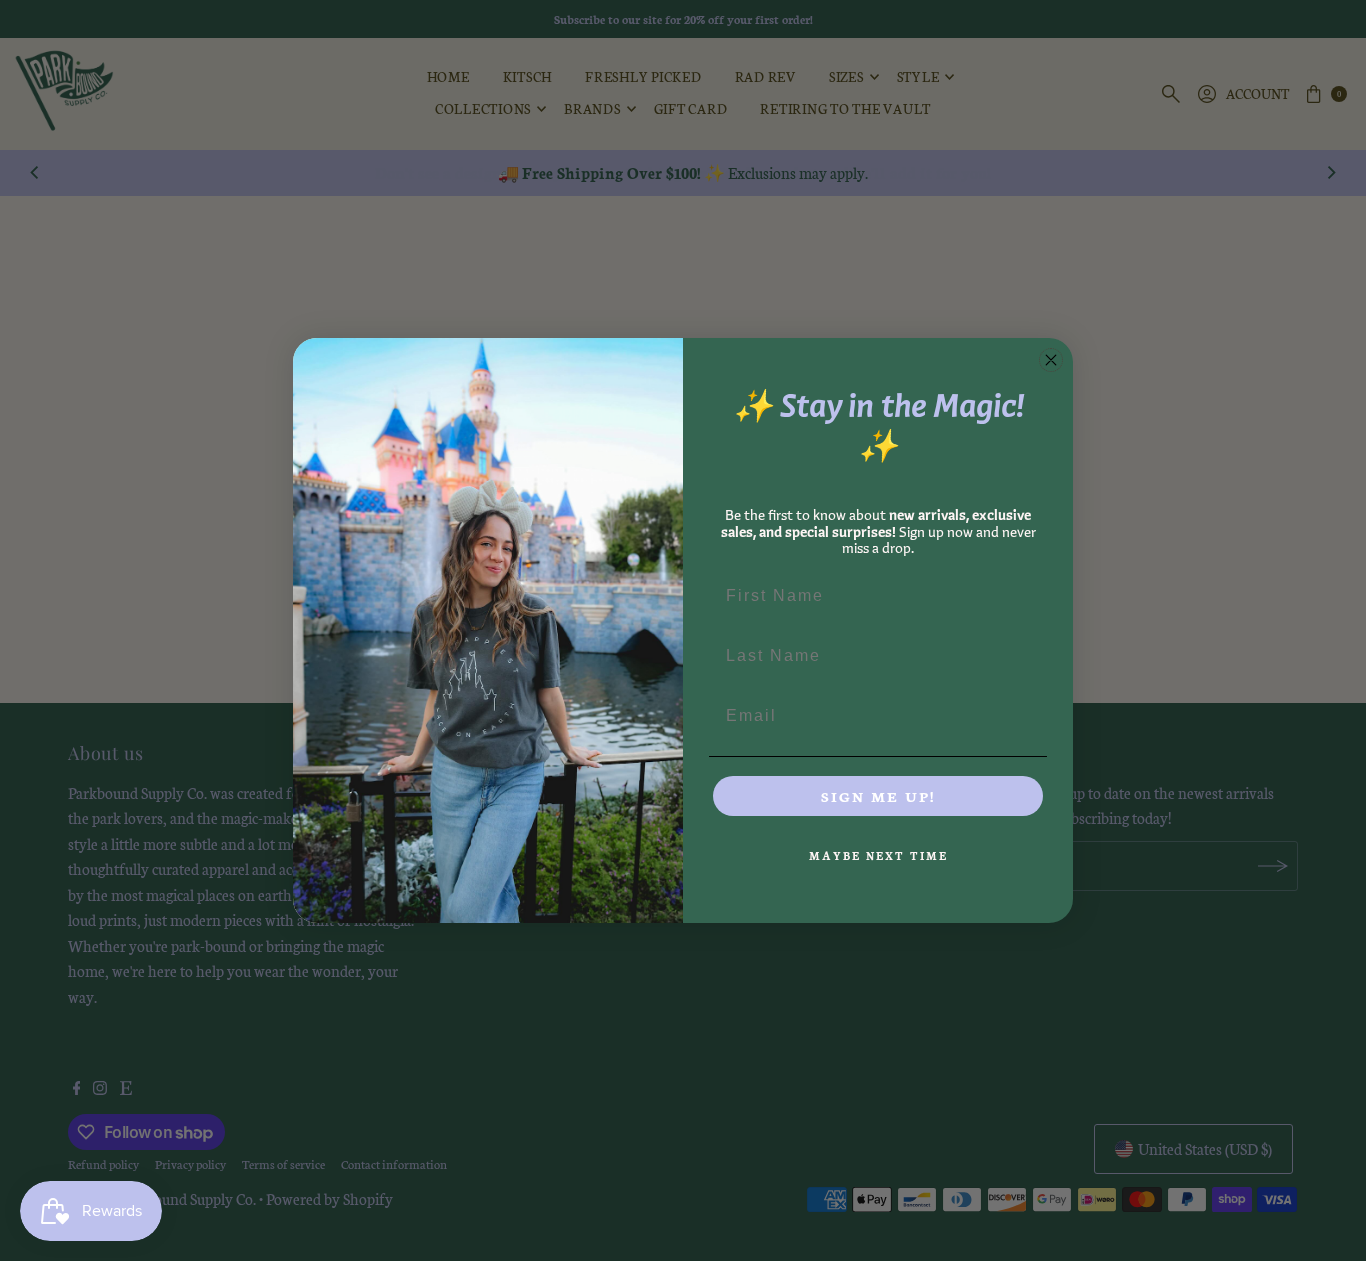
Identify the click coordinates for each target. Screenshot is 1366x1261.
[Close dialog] (1051, 360)
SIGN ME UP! (878, 796)
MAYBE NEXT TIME (878, 855)
